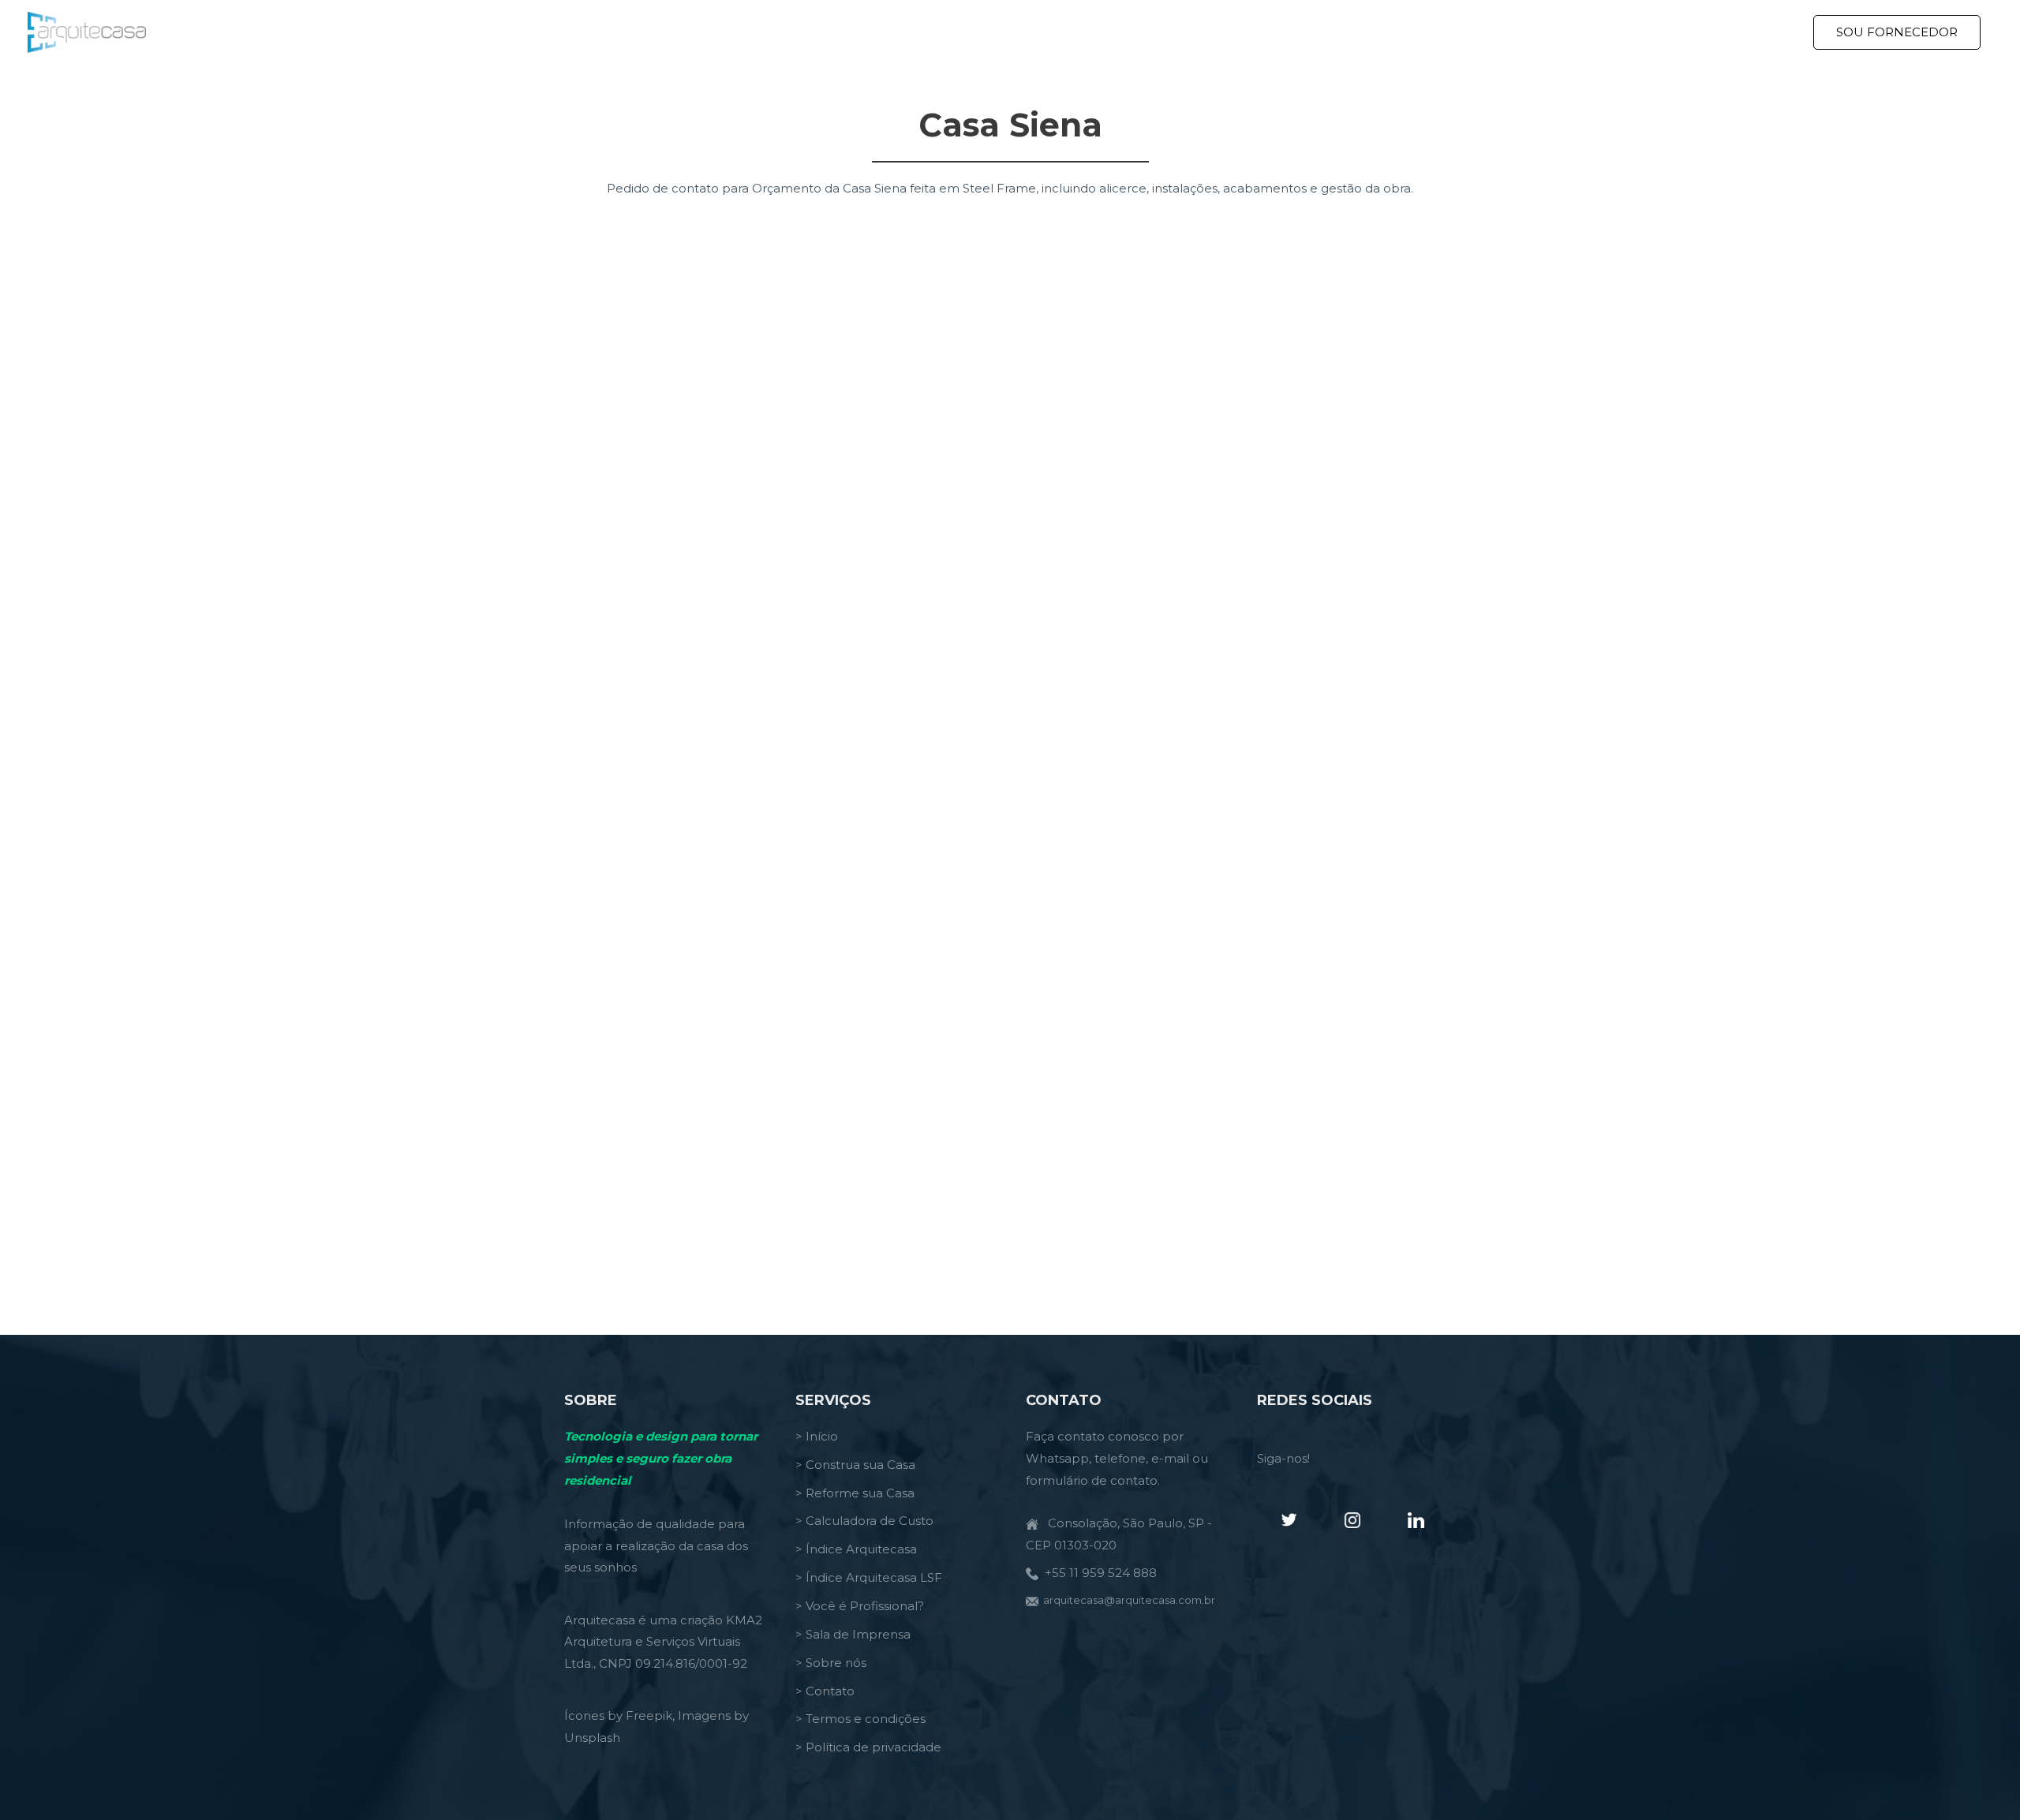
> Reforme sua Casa (855, 1493)
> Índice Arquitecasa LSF (869, 1577)
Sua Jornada (1506, 32)
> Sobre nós (831, 1663)
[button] (1897, 32)
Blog (1682, 32)
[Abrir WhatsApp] (1981, 1780)
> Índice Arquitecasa (856, 1549)
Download (1613, 32)
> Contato (825, 1691)
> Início (817, 1436)
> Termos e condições (860, 1719)
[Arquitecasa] (87, 31)
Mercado (1747, 32)
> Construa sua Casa (855, 1465)
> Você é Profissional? (860, 1606)
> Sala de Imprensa (853, 1634)
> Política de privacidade (868, 1747)
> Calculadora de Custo (864, 1521)
